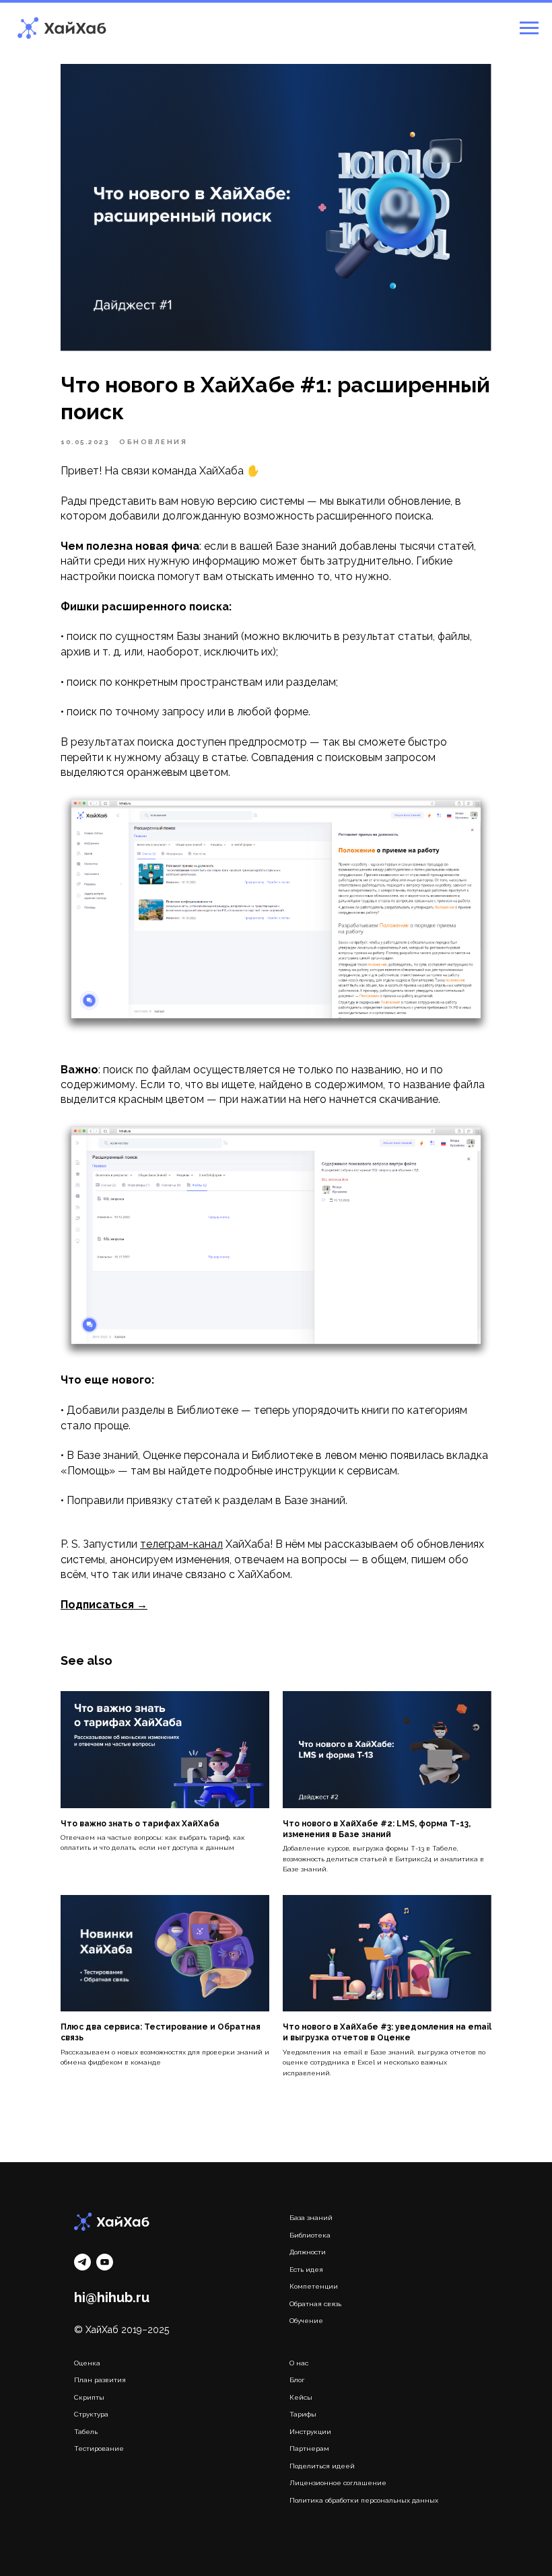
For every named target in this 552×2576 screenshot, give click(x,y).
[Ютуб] (105, 2262)
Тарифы (303, 2414)
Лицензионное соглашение (338, 2483)
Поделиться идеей (322, 2466)
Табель (86, 2432)
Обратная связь (315, 2304)
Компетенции (314, 2286)
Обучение (306, 2321)
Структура (91, 2414)
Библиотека (310, 2235)
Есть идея (306, 2269)
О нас (299, 2363)
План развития (100, 2380)
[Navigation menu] (529, 28)
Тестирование (99, 2448)
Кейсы (301, 2397)
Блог (297, 2380)
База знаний (311, 2218)
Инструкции (310, 2432)
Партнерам (309, 2448)
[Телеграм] (82, 2262)
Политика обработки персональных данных (364, 2500)
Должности (308, 2252)
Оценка (87, 2363)
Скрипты (89, 2397)
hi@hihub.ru (112, 2297)
